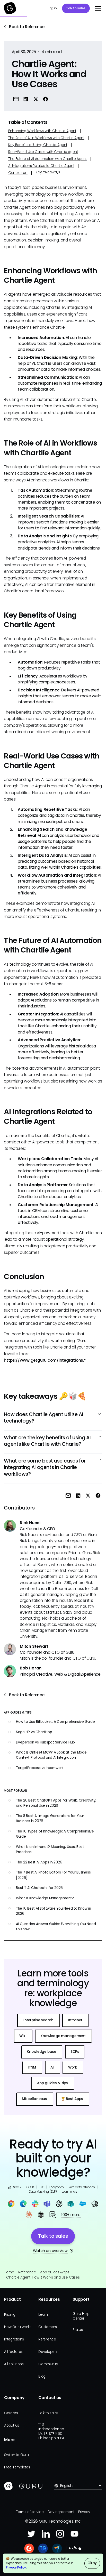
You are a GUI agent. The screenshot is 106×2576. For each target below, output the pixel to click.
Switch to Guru (16, 2455)
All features (13, 2352)
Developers (48, 2352)
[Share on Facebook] (46, 99)
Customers (48, 2327)
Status (78, 2330)
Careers (11, 2413)
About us (12, 2425)
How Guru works (18, 2327)
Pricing (10, 2315)
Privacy (84, 2512)
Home (9, 2272)
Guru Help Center (81, 2316)
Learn (43, 2315)
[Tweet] (36, 99)
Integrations (14, 2339)
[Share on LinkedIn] (26, 99)
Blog (42, 2376)
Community (48, 2364)
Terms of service (30, 2512)
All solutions (14, 2364)
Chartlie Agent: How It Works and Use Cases (43, 2277)
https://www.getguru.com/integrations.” (45, 1360)
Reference (27, 2272)
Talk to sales (76, 8)
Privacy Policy (16, 2567)
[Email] (16, 99)
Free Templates (17, 2467)
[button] (97, 8)
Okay (92, 2563)
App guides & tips (55, 2272)
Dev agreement (61, 2512)
